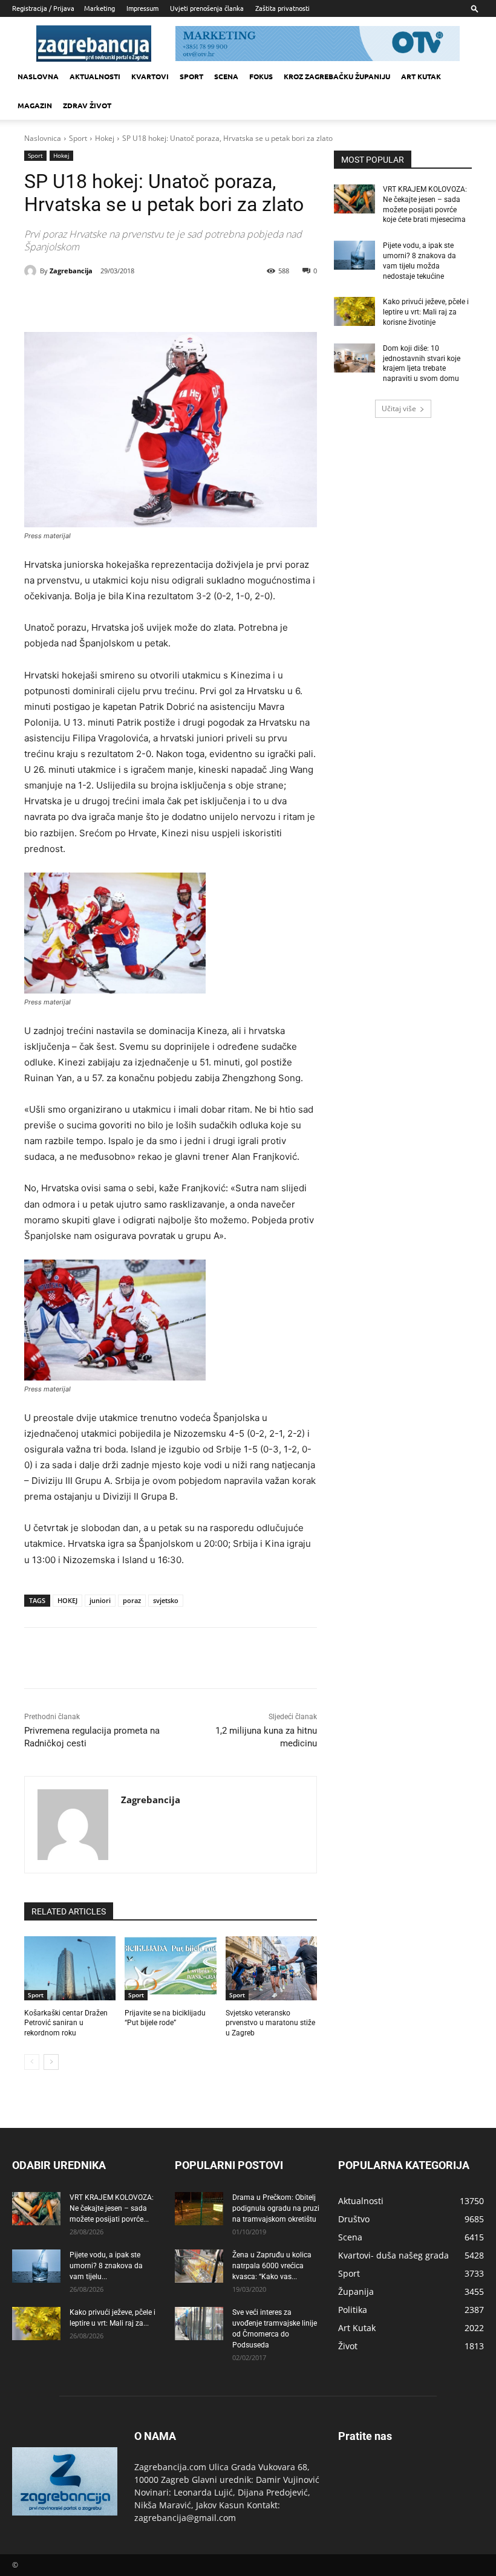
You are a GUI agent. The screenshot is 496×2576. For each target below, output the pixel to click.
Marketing (100, 8)
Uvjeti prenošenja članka (207, 8)
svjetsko (166, 1600)
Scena (226, 76)
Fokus (261, 76)
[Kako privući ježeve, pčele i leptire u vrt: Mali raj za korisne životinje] (354, 311)
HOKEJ (67, 1600)
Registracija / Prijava (43, 8)
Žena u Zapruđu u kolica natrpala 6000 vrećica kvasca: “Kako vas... (272, 2266)
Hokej (105, 138)
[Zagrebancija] (32, 271)
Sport (191, 76)
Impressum (142, 8)
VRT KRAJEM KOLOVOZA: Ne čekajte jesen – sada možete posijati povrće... (112, 2208)
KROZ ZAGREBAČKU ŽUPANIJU (337, 76)
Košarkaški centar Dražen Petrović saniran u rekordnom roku (66, 2023)
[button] (475, 8)
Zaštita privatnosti (282, 8)
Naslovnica (43, 138)
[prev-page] (32, 2062)
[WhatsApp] (189, 302)
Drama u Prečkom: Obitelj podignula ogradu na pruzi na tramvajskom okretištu (276, 2208)
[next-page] (51, 2062)
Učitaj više (399, 408)
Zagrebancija (71, 271)
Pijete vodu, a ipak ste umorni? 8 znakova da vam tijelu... (106, 2266)
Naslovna (38, 76)
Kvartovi (150, 76)
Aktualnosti (95, 76)
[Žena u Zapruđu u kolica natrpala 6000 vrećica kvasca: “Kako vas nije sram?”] (199, 2266)
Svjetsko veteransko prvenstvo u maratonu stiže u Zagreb (270, 2023)
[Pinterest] (161, 302)
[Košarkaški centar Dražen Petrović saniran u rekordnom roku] (70, 1968)
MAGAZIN (35, 105)
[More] (217, 302)
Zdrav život (87, 105)
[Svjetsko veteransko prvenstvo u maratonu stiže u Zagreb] (271, 1968)
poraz (132, 1600)
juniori (100, 1600)
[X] (133, 302)
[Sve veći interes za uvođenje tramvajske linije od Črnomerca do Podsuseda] (199, 2324)
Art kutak (421, 76)
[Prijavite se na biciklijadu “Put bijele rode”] (170, 1968)
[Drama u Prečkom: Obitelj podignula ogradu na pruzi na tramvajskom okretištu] (199, 2209)
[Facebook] (105, 302)
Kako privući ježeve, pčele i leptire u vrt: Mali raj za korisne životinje (426, 312)
